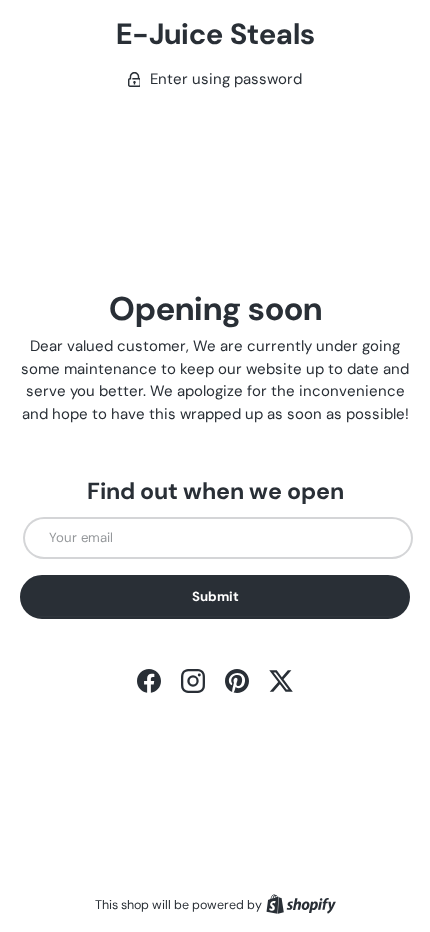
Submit (215, 596)
